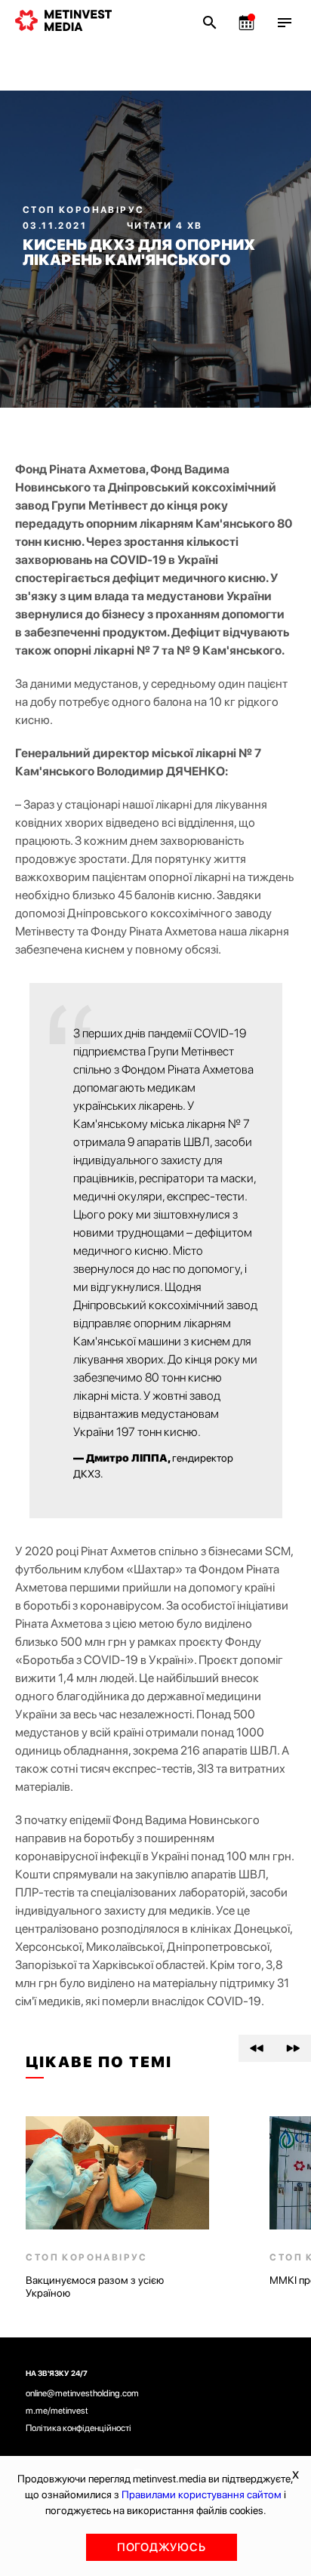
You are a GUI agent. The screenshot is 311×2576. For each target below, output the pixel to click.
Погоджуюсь (162, 2547)
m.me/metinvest (57, 2411)
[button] (257, 2048)
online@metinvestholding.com (82, 2393)
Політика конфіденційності (79, 2428)
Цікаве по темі (99, 2062)
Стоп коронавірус (83, 210)
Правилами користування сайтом (202, 2494)
